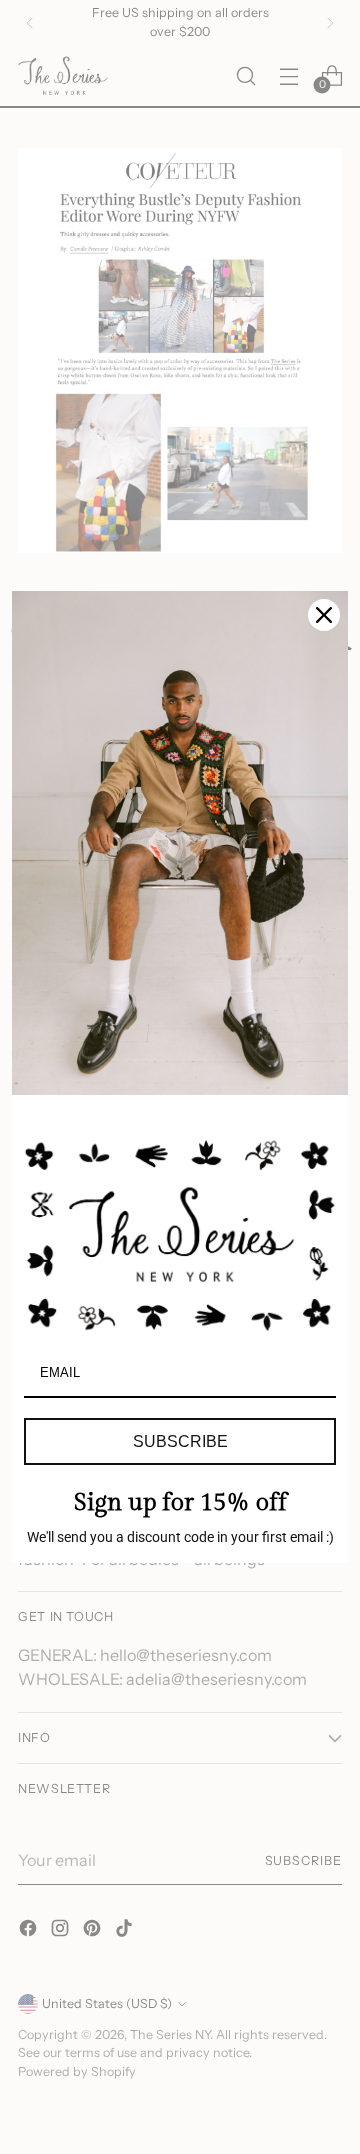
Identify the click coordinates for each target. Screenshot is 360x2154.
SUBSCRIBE (180, 1441)
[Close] (324, 615)
